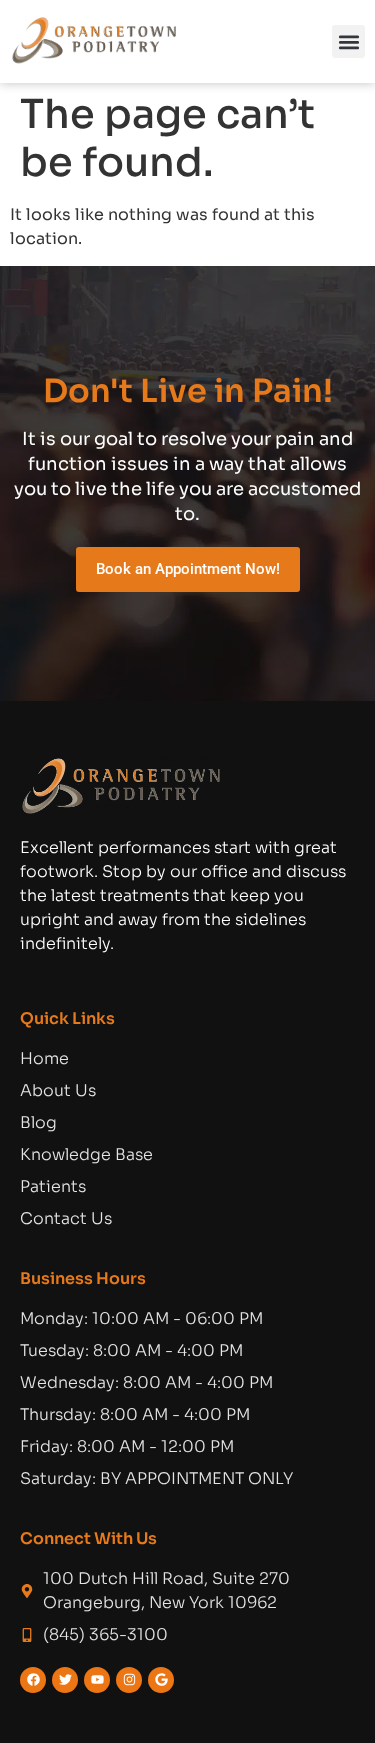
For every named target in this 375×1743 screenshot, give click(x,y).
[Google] (161, 1680)
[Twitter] (65, 1680)
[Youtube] (97, 1680)
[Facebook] (33, 1680)
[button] (348, 41)
